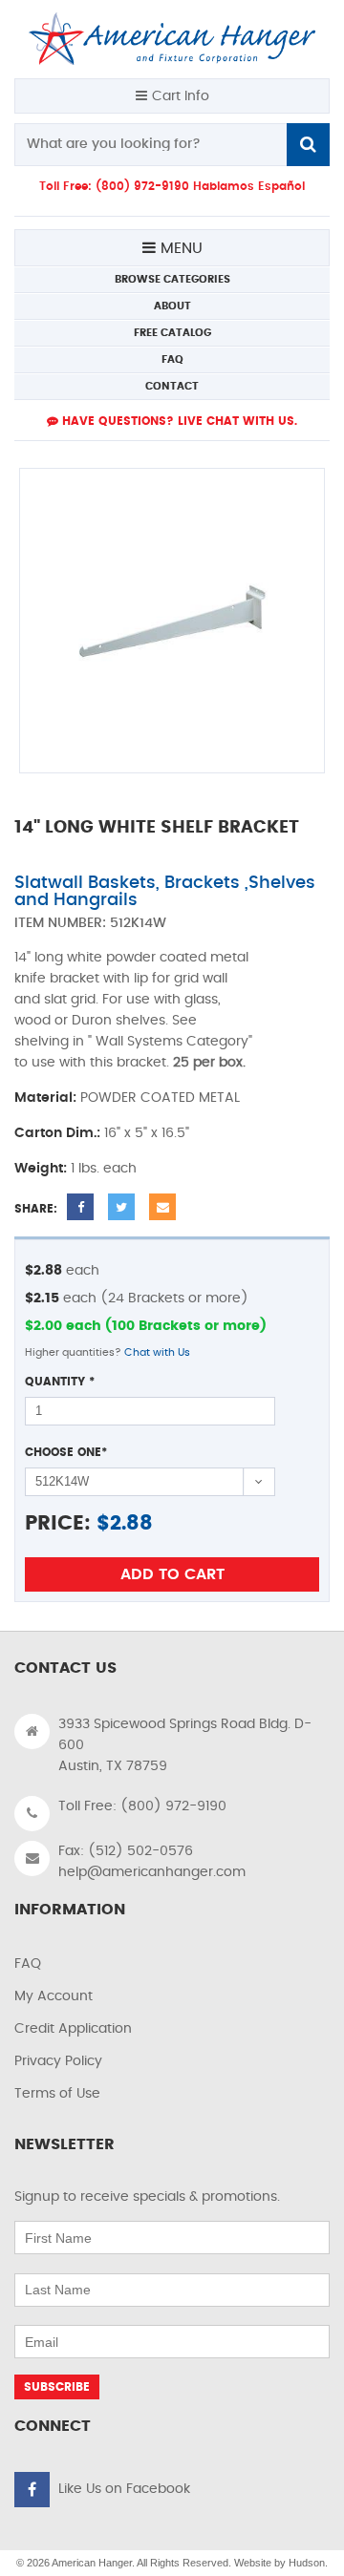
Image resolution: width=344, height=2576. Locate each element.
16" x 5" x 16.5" (147, 1133)
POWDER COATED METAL (160, 1098)
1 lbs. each (104, 1169)
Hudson (307, 2563)
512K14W (138, 923)
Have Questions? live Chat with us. (178, 421)
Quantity (60, 1382)
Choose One (66, 1452)
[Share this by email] (162, 1207)
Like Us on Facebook (124, 2489)
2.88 (131, 1523)
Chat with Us (157, 1352)
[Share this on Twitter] (121, 1207)
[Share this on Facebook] (80, 1207)
